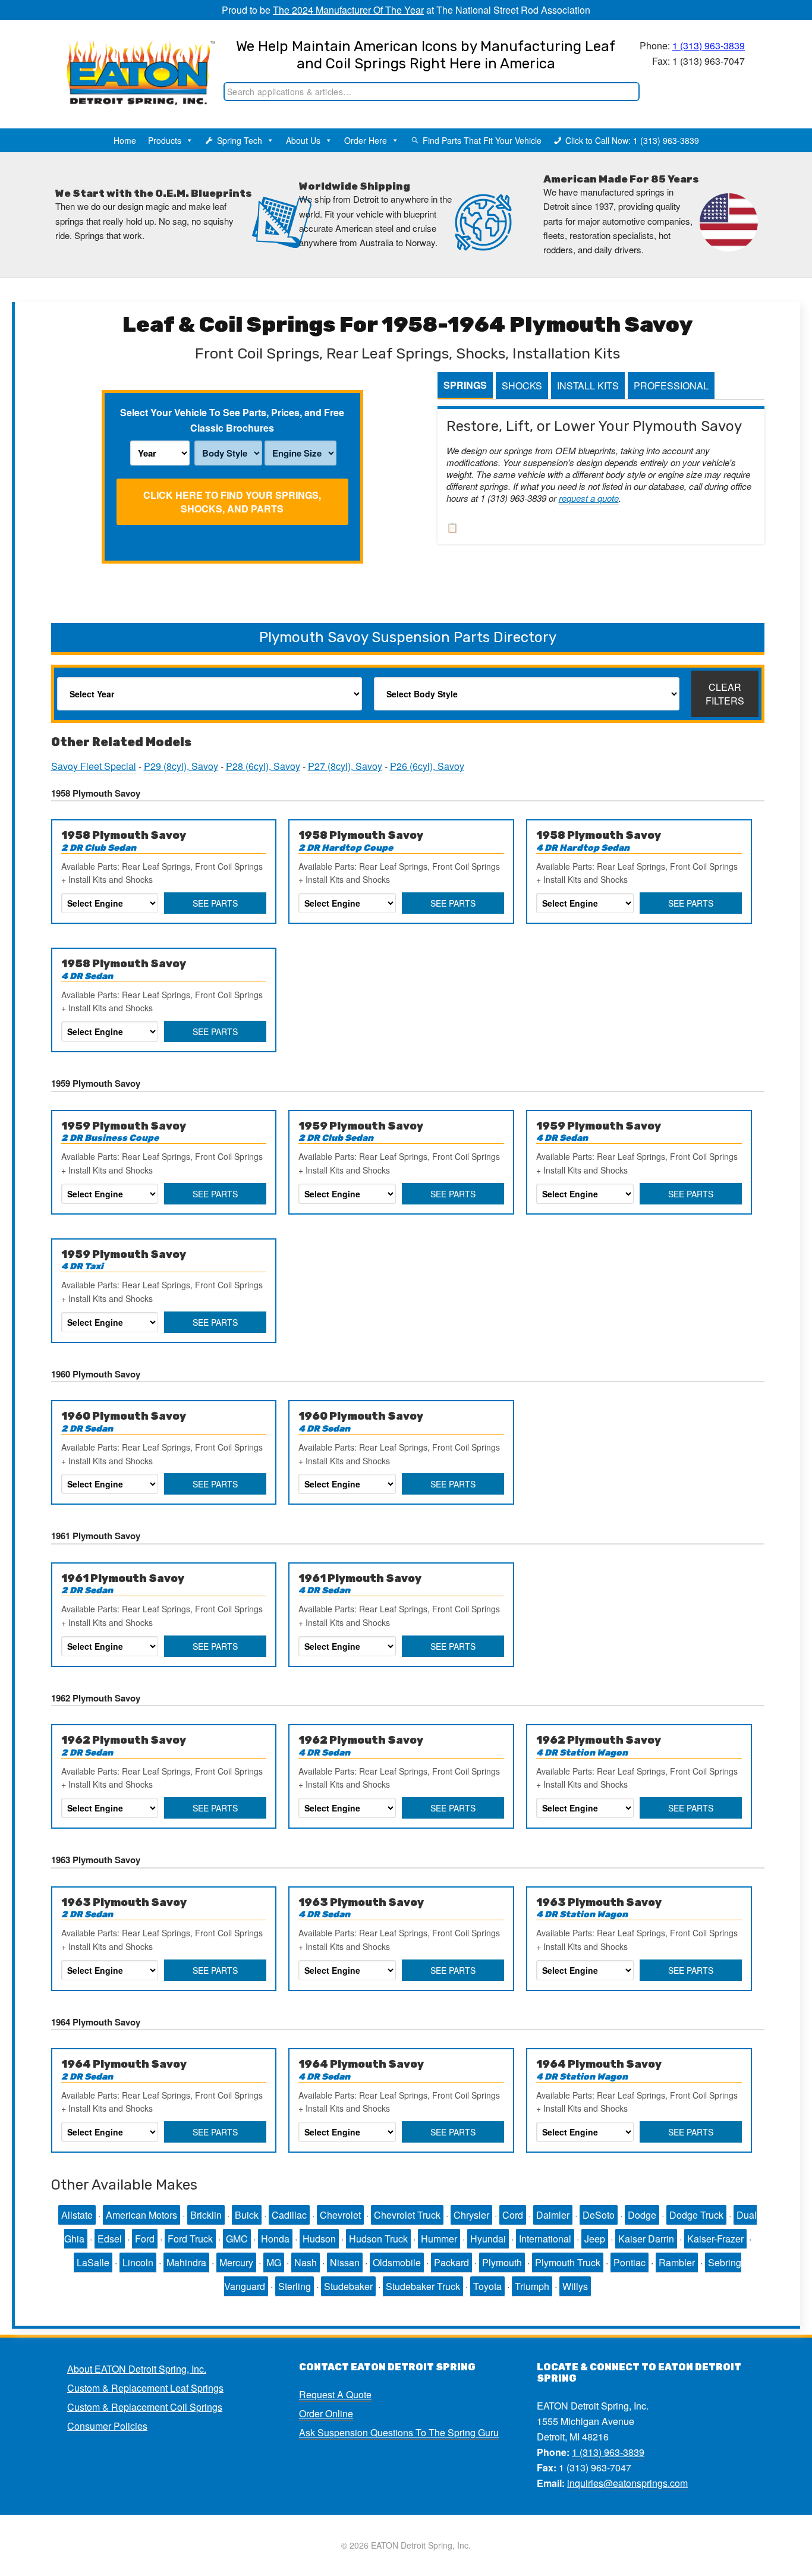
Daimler (553, 2215)
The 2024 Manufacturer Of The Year (348, 10)
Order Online (326, 2413)
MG (274, 2262)
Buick (247, 2215)
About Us (303, 140)
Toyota (487, 2286)
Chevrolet (340, 2215)
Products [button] (165, 140)
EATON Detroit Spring (129, 60)
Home (125, 140)
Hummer (439, 2239)
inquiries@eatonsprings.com (627, 2483)
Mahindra (186, 2262)
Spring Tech (240, 140)
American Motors (141, 2215)
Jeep (595, 2239)
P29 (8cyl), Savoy (181, 766)
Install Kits (588, 386)
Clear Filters (725, 694)
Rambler (677, 2262)
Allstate (77, 2215)
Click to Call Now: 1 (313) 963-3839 (632, 140)
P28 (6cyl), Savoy (263, 766)
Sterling (295, 2286)
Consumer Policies (107, 2426)
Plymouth (502, 2262)
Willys (575, 2286)
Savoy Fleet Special (94, 766)
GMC (237, 2239)
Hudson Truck (378, 2239)
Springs (465, 385)
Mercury (236, 2262)
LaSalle (93, 2262)
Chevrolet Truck (407, 2215)
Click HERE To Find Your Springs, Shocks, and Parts (232, 502)
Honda (275, 2239)
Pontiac (630, 2262)
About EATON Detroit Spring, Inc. (137, 2369)
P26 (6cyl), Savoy (427, 766)
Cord (513, 2215)
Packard (451, 2262)
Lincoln (138, 2262)
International (545, 2239)
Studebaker (348, 2286)
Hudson (319, 2239)
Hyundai (488, 2239)
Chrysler (471, 2215)
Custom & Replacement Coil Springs (145, 2407)
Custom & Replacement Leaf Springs (145, 2388)
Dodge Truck (696, 2215)
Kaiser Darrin (646, 2239)
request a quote (589, 498)
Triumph (532, 2286)
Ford (145, 2239)
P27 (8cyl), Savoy (345, 766)
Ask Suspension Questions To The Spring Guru (399, 2432)
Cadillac (289, 2215)
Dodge (642, 2215)
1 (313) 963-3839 (709, 45)
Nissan (345, 2262)
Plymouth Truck (568, 2262)
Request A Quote (335, 2394)
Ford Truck (190, 2239)
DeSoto (599, 2215)
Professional (671, 386)
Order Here (366, 140)
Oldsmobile (397, 2262)
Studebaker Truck (423, 2286)
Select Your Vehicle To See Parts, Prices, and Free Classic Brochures (232, 420)
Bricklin (206, 2215)
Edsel (110, 2239)
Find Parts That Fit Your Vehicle (482, 140)
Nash (306, 2262)
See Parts (215, 903)
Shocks (522, 386)
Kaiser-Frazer (715, 2239)
